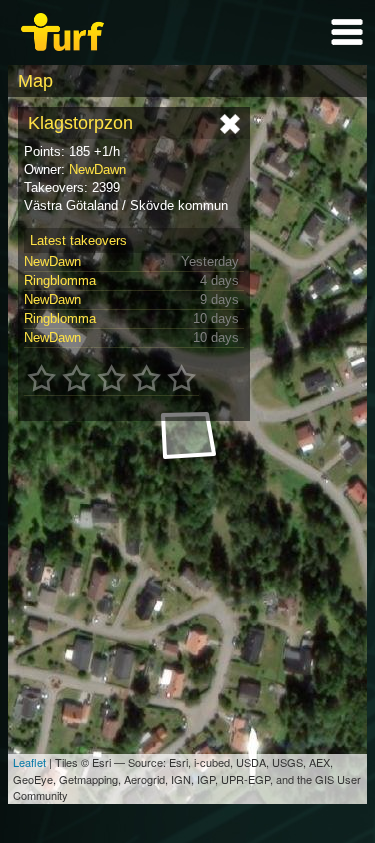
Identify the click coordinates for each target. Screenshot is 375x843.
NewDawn (97, 169)
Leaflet (29, 762)
